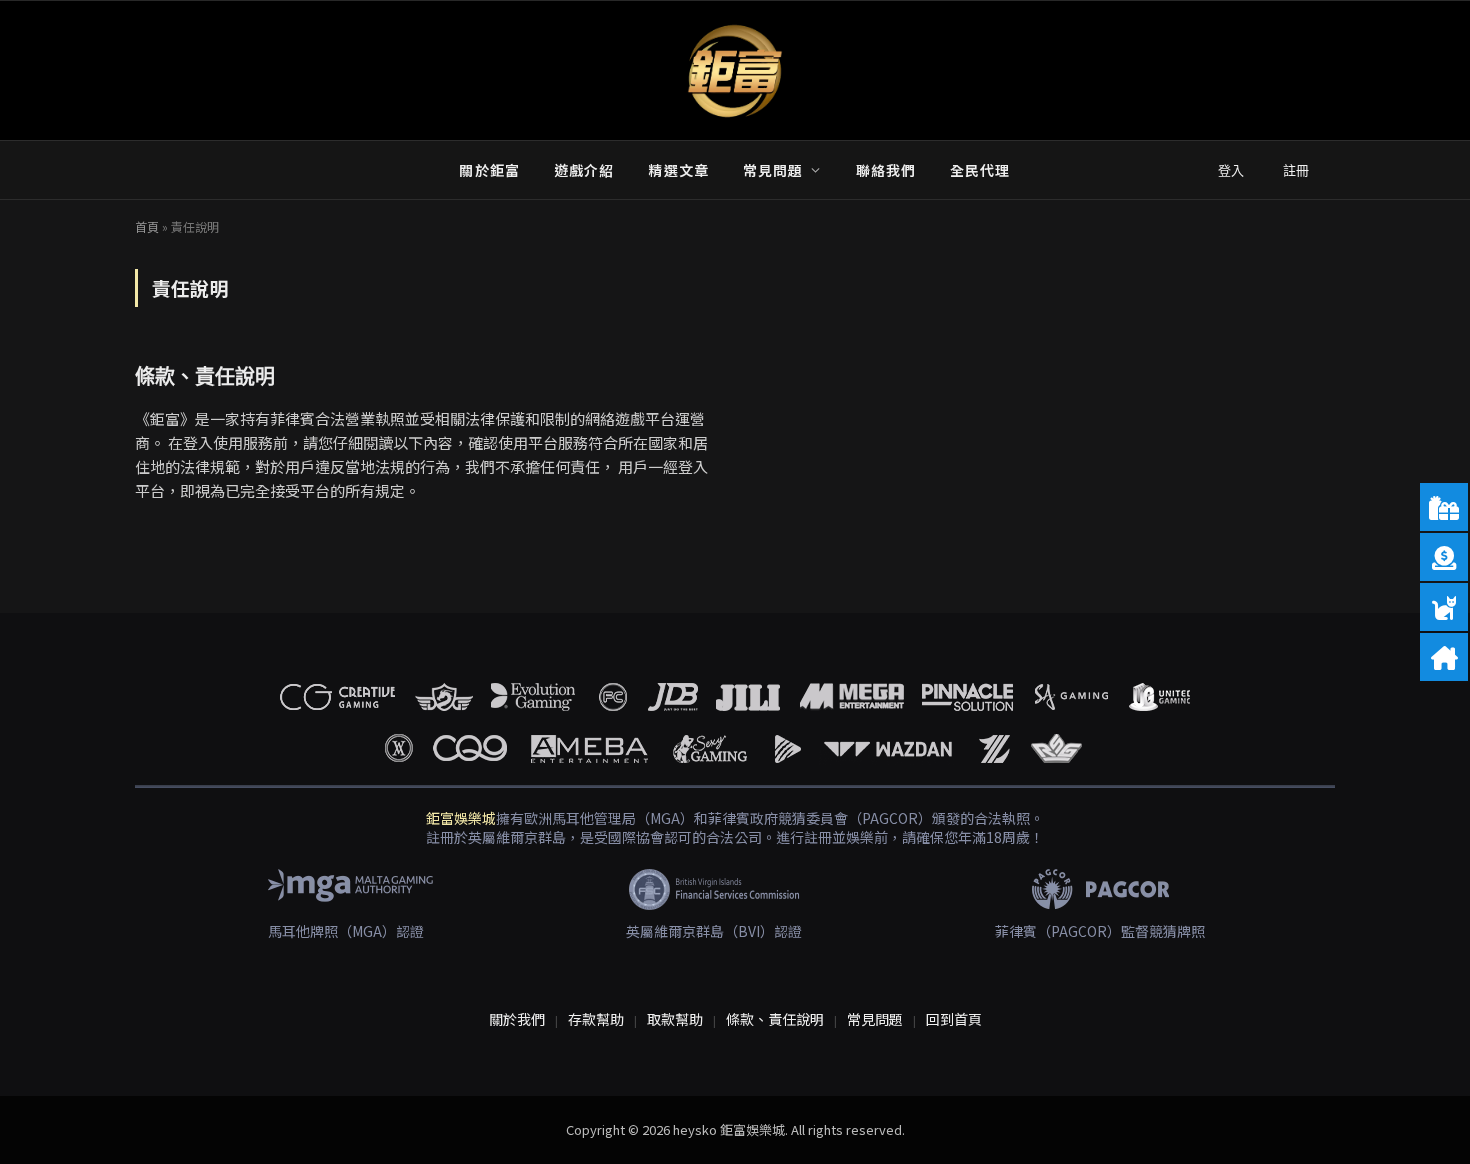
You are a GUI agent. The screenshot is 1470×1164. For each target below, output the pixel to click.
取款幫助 (675, 1019)
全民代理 (980, 170)
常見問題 (773, 170)
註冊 (1296, 170)
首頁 (147, 226)
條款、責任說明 (205, 376)
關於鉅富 (489, 170)
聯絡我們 (886, 170)
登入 (1231, 170)
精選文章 (678, 170)
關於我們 (517, 1019)
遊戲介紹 (584, 170)
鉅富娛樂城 (461, 818)
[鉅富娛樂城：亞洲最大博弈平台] (735, 71)
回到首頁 (954, 1019)
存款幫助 (596, 1019)
